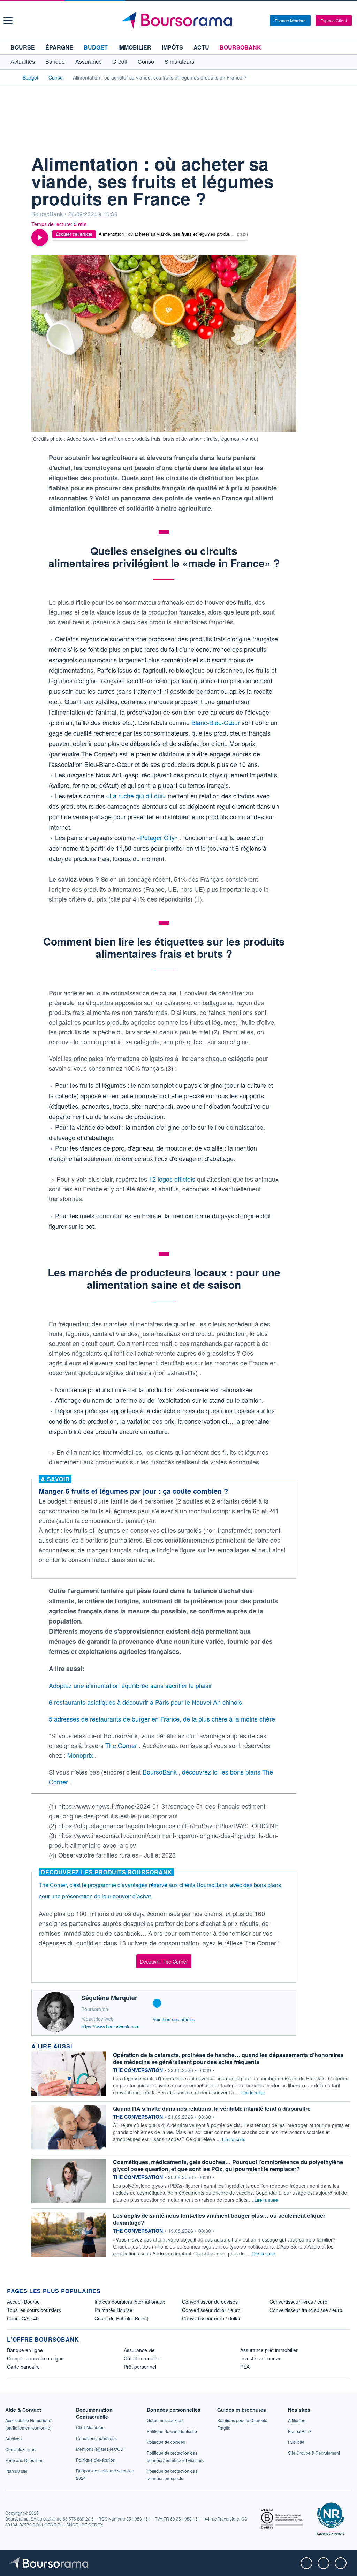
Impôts (172, 47)
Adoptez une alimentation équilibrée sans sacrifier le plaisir (130, 1685)
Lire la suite (253, 2092)
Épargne (59, 47)
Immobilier (135, 47)
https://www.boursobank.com (110, 2027)
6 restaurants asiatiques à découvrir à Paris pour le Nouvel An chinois (145, 1702)
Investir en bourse (260, 2358)
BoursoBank (240, 47)
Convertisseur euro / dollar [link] (211, 2318)
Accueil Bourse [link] (23, 2302)
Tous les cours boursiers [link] (34, 2310)
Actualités (23, 62)
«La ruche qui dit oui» (137, 796)
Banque (55, 62)
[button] (8, 21)
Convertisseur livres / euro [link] (298, 2302)
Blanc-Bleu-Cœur (217, 722)
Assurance (89, 62)
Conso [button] (146, 62)
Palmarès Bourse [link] (113, 2310)
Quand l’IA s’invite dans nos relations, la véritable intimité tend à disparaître (212, 2108)
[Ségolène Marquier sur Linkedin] (157, 2003)
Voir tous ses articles (174, 2019)
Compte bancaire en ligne (35, 2358)
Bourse (23, 47)
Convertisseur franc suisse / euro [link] (306, 2310)
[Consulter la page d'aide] (262, 21)
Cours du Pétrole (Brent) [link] (121, 2318)
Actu (201, 47)
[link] (13, 2438)
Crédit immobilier (142, 2358)
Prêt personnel (140, 2367)
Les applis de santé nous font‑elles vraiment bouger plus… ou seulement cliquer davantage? (219, 2219)
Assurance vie (139, 2350)
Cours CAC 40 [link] (23, 2318)
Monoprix (81, 1755)
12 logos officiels (173, 1179)
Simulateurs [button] (179, 62)
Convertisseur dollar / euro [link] (211, 2310)
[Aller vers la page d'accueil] (180, 21)
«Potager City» (158, 837)
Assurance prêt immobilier (269, 2350)
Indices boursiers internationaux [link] (130, 2302)
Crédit (120, 62)
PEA (245, 2367)
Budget (96, 47)
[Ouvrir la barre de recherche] (253, 21)
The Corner (122, 1745)
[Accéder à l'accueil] (10, 77)
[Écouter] (40, 238)
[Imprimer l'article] (14, 205)
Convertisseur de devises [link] (210, 2302)
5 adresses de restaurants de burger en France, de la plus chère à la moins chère (162, 1719)
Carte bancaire (23, 2367)
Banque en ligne (25, 2350)
